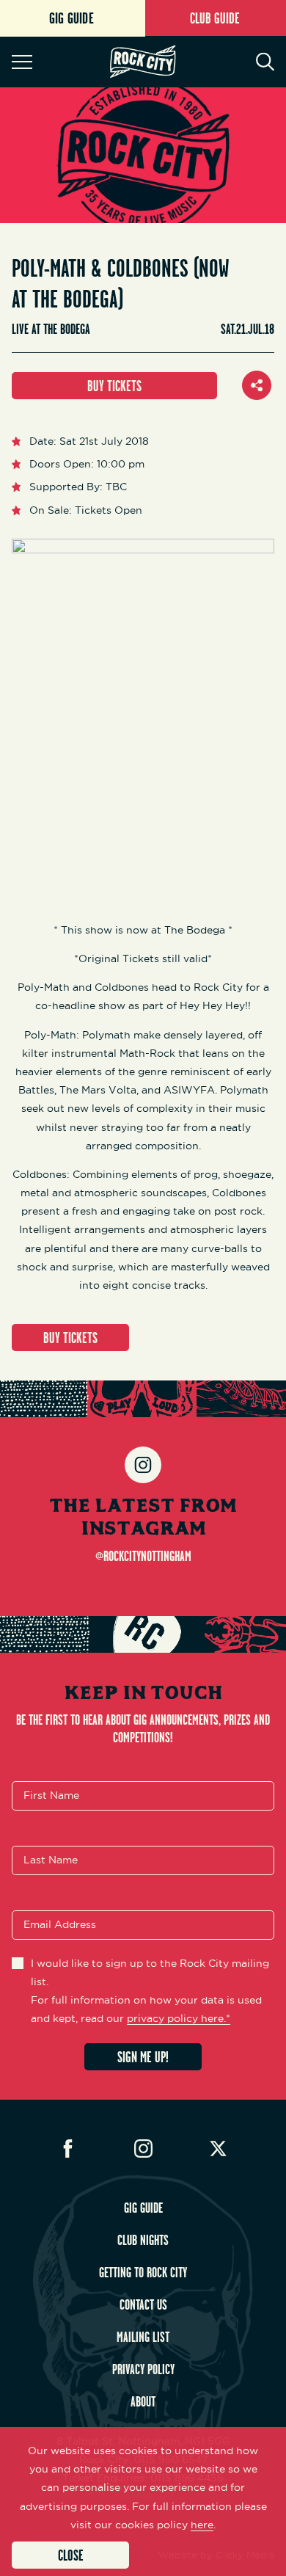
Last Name (51, 1860)
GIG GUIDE (143, 2208)
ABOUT (143, 2401)
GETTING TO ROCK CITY (143, 2272)
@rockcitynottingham (143, 1556)
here (202, 2525)
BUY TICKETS (114, 386)
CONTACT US (143, 2304)
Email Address (60, 1924)
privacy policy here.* (179, 2018)
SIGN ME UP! (143, 2057)
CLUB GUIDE (215, 18)
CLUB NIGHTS (143, 2240)
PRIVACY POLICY (143, 2369)
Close (71, 2555)
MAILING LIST (143, 2337)
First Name (51, 1795)
